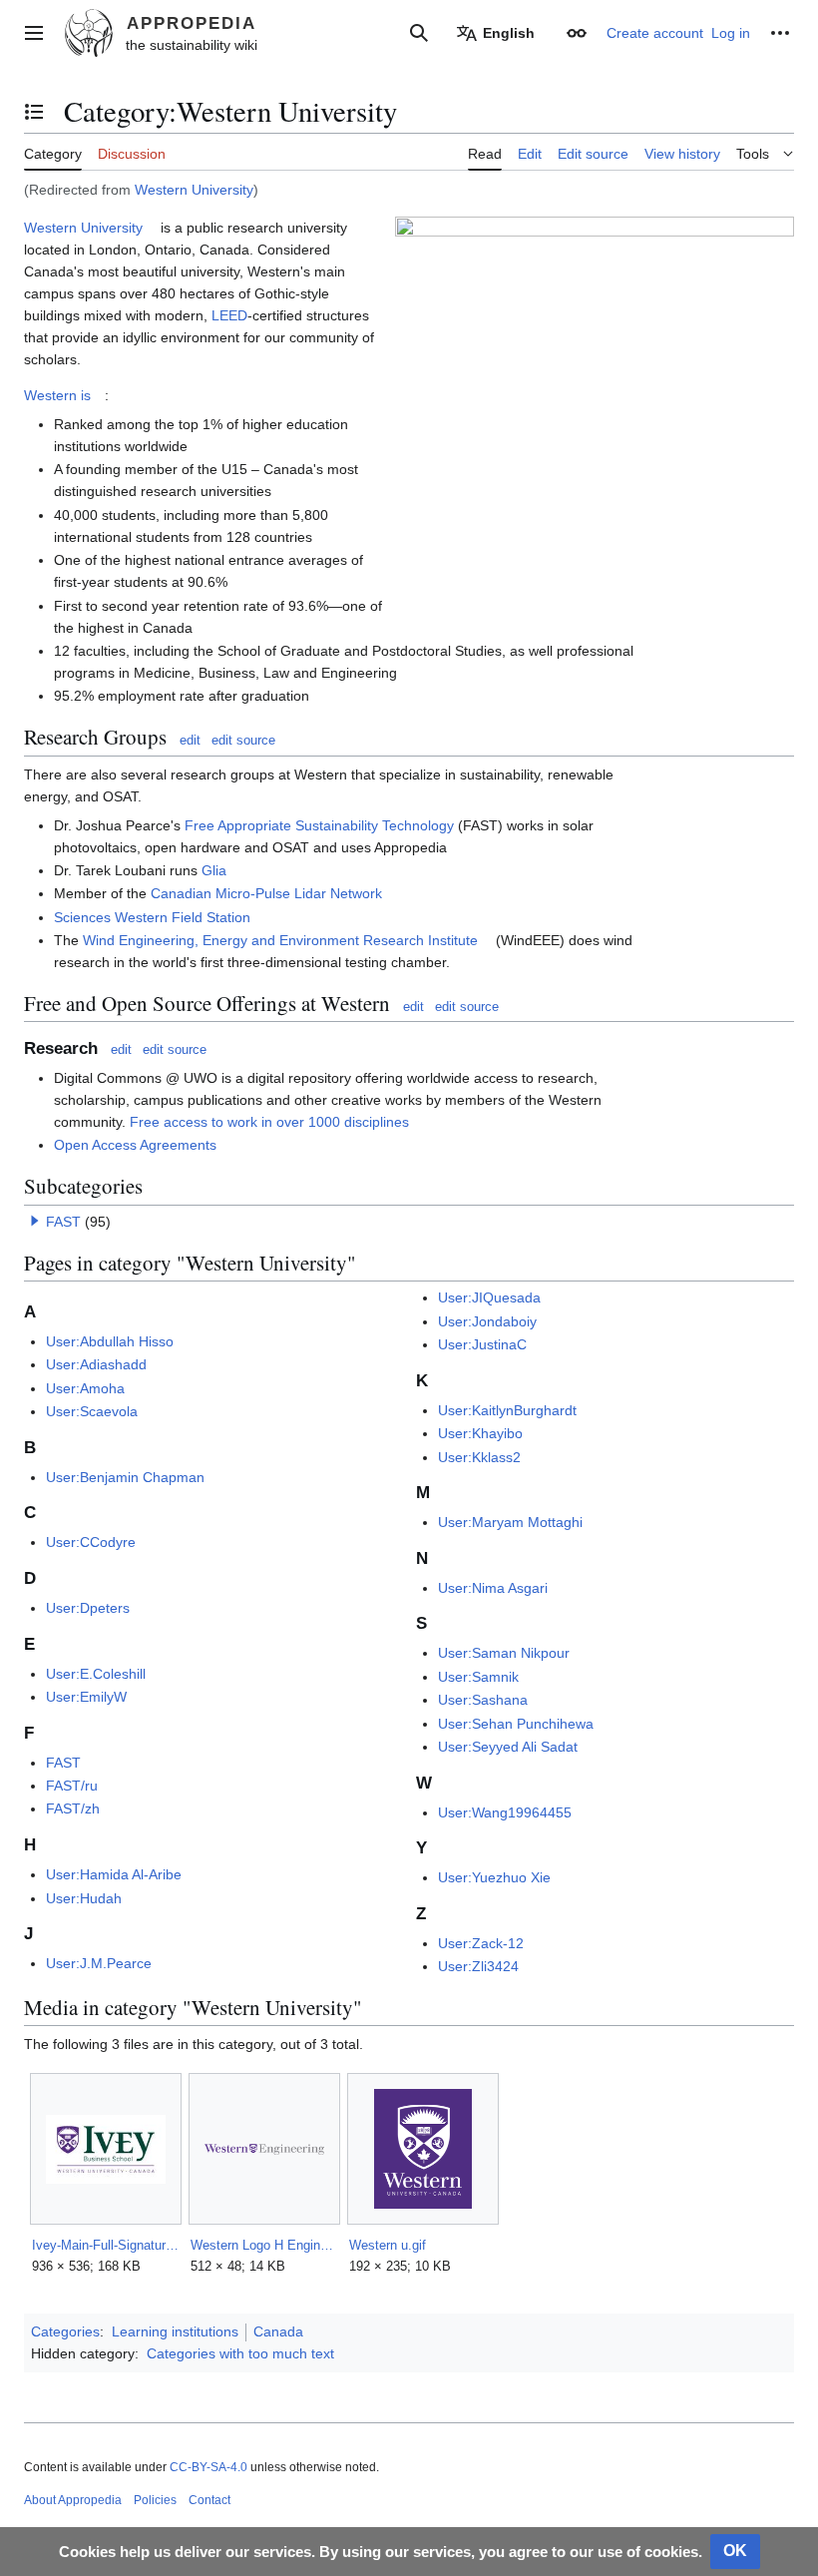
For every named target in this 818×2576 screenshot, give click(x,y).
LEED (229, 315)
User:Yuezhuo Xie (494, 1877)
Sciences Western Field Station (152, 917)
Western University (194, 190)
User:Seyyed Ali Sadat (508, 1747)
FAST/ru (72, 1786)
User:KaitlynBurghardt (507, 1410)
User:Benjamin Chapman (125, 1477)
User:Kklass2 (479, 1457)
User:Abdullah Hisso (110, 1341)
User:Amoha (85, 1388)
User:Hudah (84, 1898)
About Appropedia (73, 2500)
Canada (278, 2331)
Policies (155, 2500)
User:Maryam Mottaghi (510, 1522)
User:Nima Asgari (493, 1588)
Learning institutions (175, 2331)
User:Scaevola (92, 1411)
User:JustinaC (482, 1344)
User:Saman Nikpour (504, 1653)
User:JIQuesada (489, 1297)
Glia (214, 870)
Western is (57, 395)
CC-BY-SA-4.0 (208, 2467)
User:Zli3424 (478, 1966)
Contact (209, 2500)
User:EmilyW (86, 1697)
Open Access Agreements (135, 1145)
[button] (34, 33)
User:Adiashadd (96, 1364)
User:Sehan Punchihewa (516, 1724)
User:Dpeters (88, 1608)
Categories (65, 2331)
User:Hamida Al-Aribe (114, 1874)
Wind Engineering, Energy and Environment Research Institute (280, 940)
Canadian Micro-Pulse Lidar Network (266, 893)
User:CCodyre (91, 1542)
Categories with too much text (240, 2353)
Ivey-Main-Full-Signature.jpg (105, 2245)
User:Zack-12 (481, 1943)
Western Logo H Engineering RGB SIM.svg (264, 2245)
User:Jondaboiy (487, 1321)
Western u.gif (388, 2245)
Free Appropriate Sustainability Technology (319, 825)
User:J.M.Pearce (99, 1963)
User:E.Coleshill (96, 1674)
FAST (63, 1222)
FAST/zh (73, 1808)
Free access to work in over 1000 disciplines (269, 1122)
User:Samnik (478, 1677)
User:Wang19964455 (505, 1812)
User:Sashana (483, 1700)
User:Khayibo (480, 1433)
